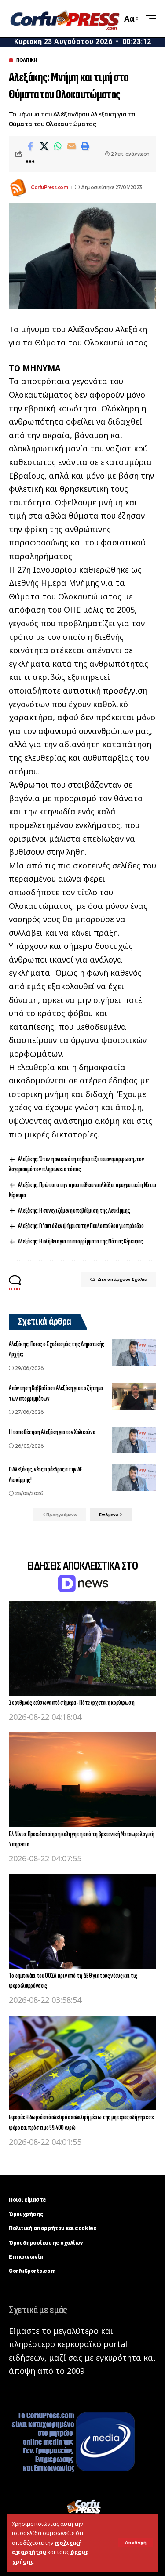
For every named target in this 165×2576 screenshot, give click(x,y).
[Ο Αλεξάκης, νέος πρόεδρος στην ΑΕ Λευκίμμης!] (134, 1478)
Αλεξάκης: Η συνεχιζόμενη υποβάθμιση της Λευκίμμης (74, 1211)
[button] (136, 2543)
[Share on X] (44, 146)
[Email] (71, 146)
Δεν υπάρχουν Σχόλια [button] (123, 1279)
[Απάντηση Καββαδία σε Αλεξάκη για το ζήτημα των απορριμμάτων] (134, 1396)
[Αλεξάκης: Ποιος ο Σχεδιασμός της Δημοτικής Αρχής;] (134, 1352)
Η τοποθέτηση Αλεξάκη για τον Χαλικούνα (52, 1432)
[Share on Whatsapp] (58, 146)
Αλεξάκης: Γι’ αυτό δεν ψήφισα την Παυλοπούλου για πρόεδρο (81, 1226)
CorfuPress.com (49, 187)
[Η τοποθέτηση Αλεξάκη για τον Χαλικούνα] (134, 1440)
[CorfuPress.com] (64, 19)
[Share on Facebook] (30, 146)
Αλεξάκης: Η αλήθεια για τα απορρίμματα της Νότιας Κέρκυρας (81, 1241)
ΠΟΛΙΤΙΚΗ (26, 60)
